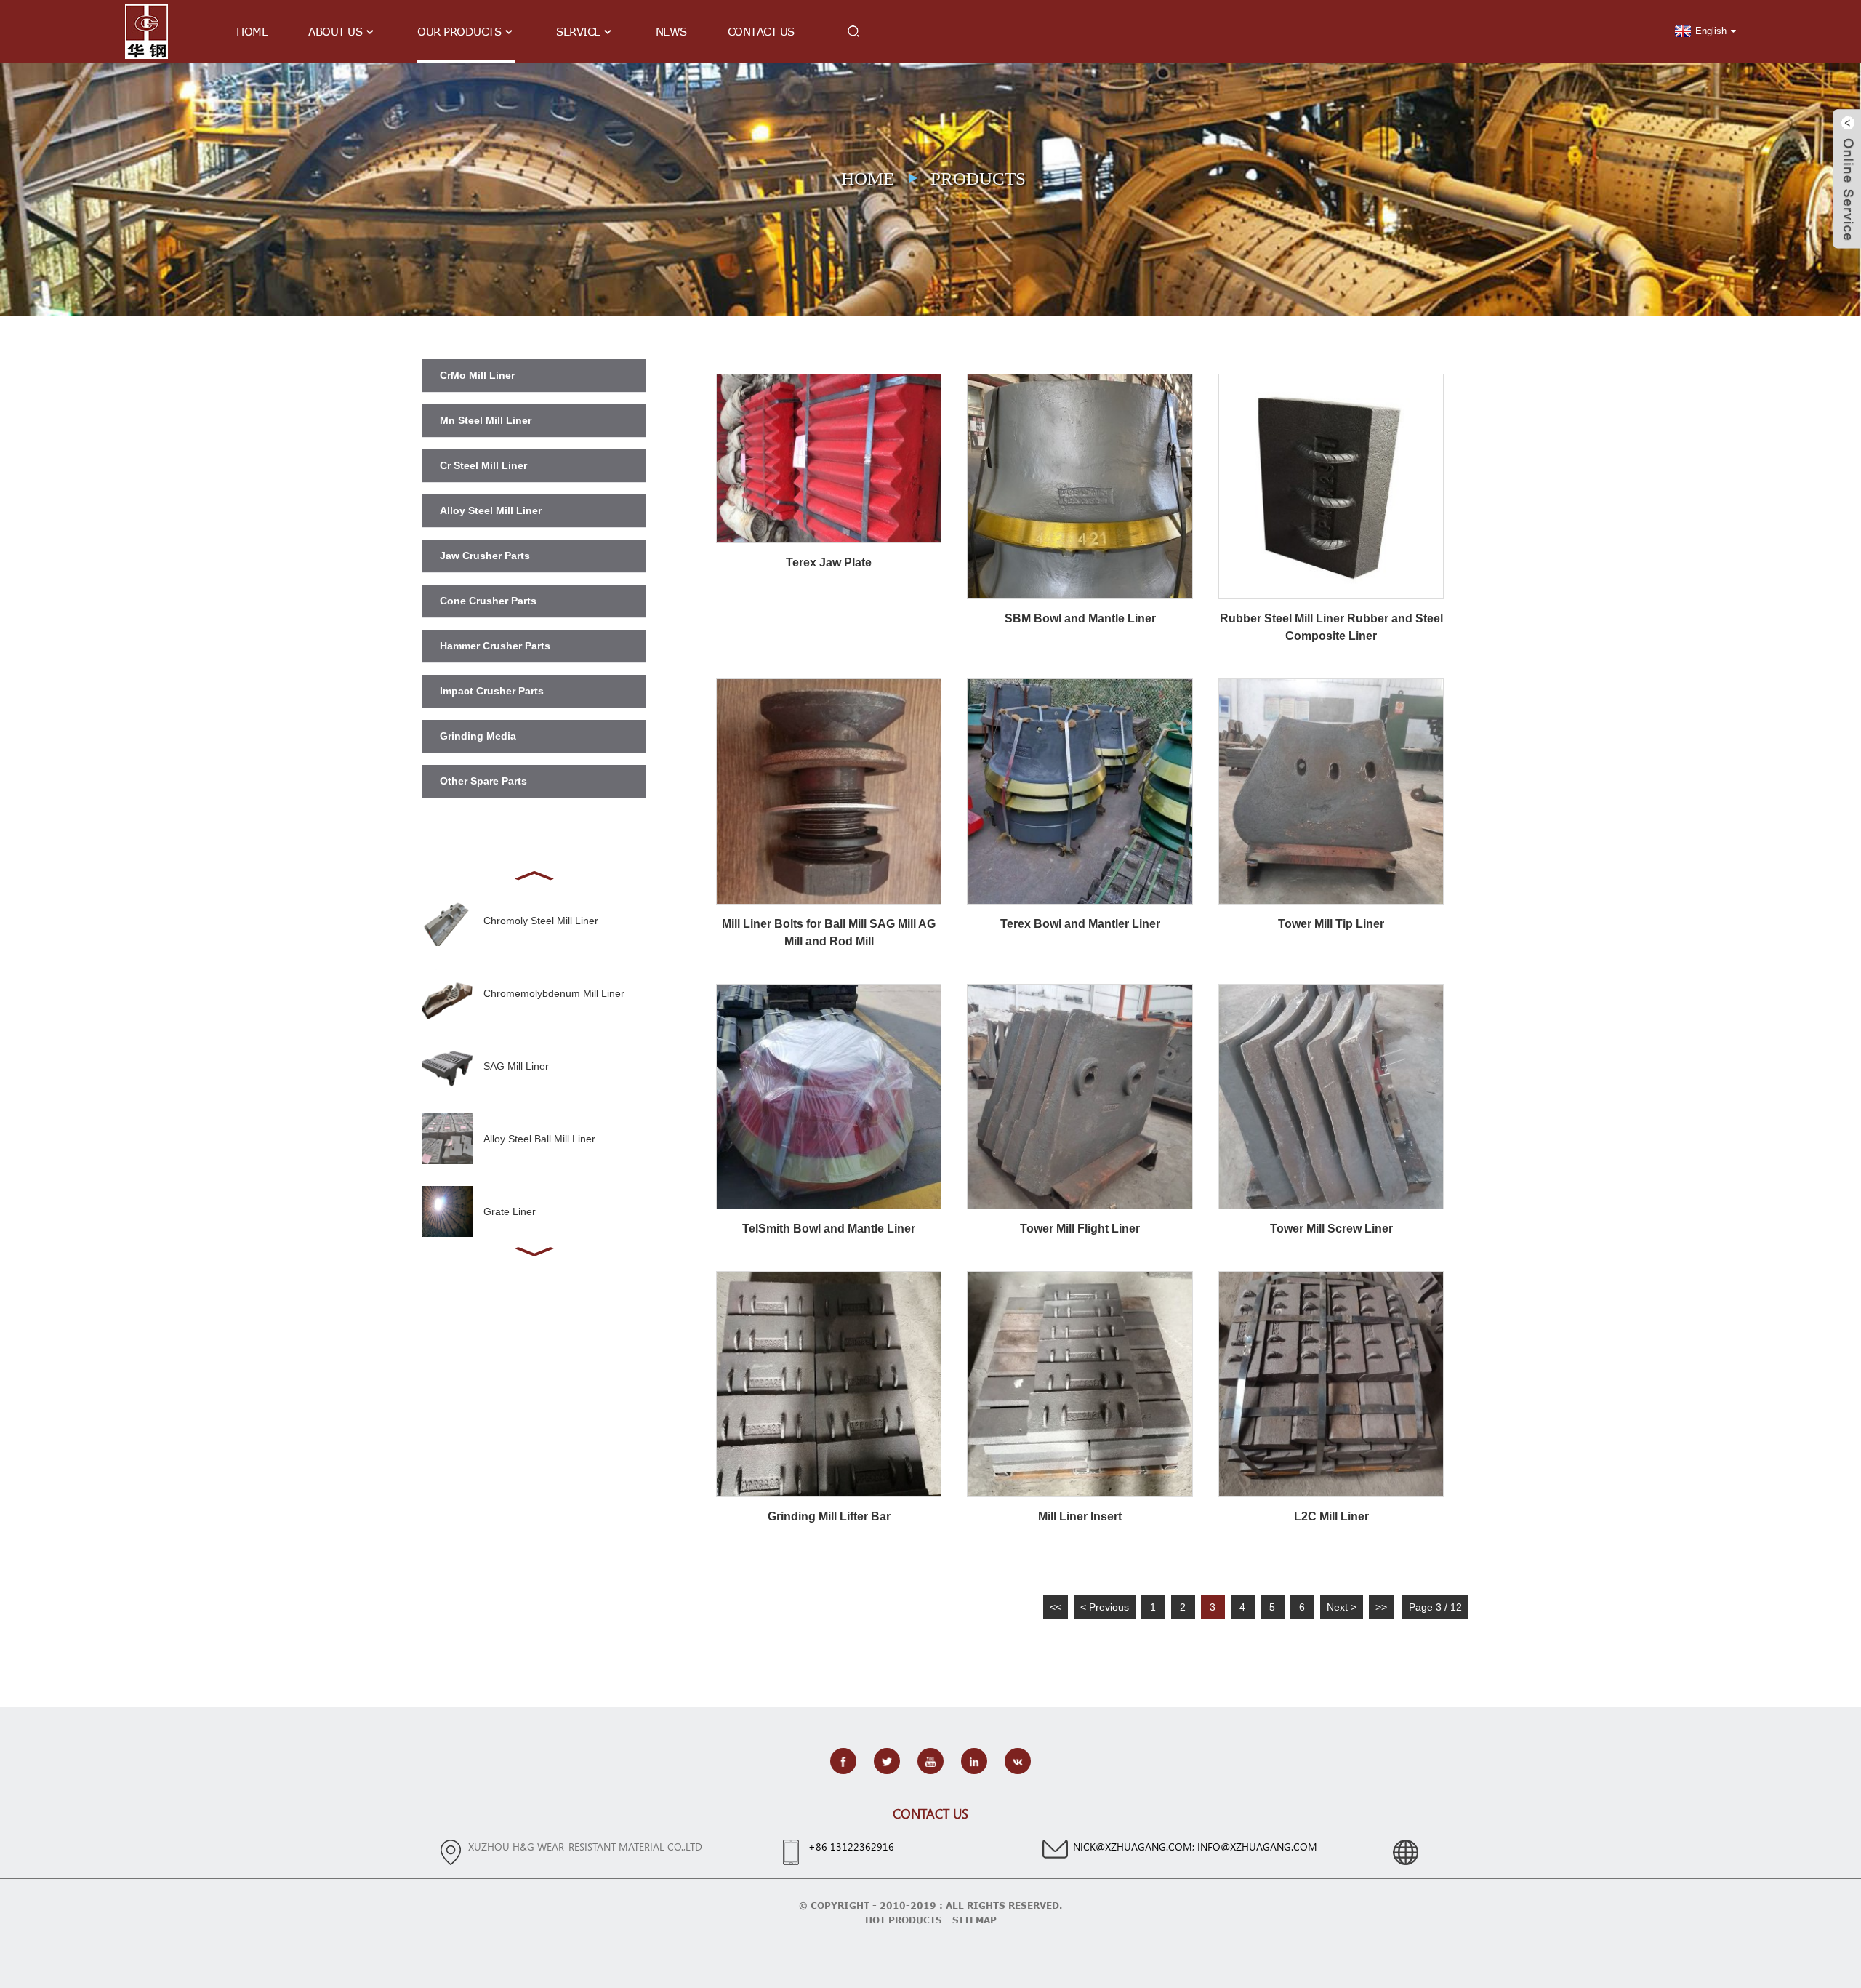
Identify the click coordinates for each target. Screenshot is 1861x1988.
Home (252, 31)
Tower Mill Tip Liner (1331, 924)
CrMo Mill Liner (477, 375)
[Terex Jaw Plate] (829, 457)
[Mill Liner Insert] (1080, 1383)
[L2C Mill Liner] (1331, 1383)
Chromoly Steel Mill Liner (541, 921)
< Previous (1105, 1607)
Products (978, 179)
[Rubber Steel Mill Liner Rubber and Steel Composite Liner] (1331, 486)
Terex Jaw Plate (829, 562)
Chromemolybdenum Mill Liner (554, 993)
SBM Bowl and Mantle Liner (1080, 618)
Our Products (459, 31)
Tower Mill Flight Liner (1080, 1229)
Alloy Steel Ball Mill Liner (539, 1139)
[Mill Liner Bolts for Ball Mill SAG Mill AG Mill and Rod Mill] (829, 790)
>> (1381, 1607)
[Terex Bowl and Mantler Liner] (1080, 790)
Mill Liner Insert (1080, 1516)
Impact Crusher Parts (492, 691)
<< (1056, 1607)
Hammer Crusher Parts (495, 646)
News (671, 31)
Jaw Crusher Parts (485, 556)
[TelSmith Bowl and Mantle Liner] (829, 1096)
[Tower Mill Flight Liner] (1080, 1096)
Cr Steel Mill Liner (483, 465)
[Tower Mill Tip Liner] (1331, 790)
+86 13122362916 (851, 1847)
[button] (534, 874)
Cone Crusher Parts (488, 601)
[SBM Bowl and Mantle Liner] (1080, 486)
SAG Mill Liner (516, 1066)
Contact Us (761, 31)
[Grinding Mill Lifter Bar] (829, 1383)
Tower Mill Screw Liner (1331, 1229)
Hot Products (904, 1920)
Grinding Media (478, 736)
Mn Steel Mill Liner (486, 420)
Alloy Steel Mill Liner (491, 510)
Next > (1342, 1607)
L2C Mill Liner (1331, 1516)
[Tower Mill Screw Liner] (1331, 1096)
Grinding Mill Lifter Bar (829, 1516)
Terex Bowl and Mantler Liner (1080, 924)
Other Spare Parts (483, 781)
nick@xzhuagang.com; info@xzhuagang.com (1195, 1847)
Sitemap (974, 1920)
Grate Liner (510, 1211)
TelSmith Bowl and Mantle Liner (829, 1229)
